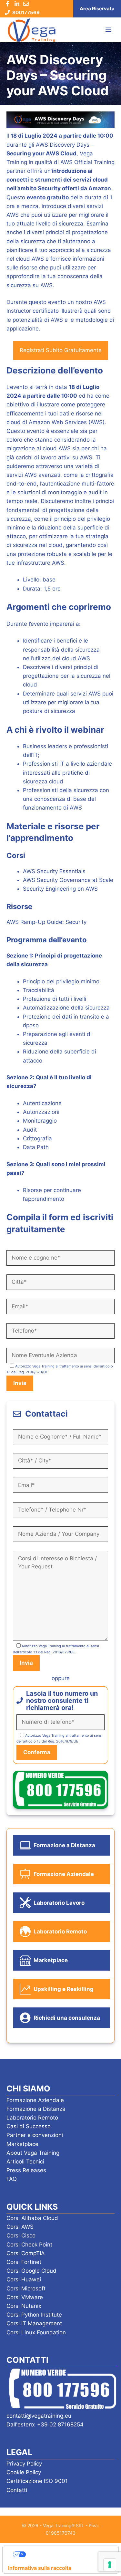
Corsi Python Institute (34, 2315)
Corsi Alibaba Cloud (32, 2218)
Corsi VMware (25, 2297)
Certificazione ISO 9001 (37, 2481)
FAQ (12, 2179)
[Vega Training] (32, 30)
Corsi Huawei (24, 2279)
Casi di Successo (29, 2126)
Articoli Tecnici (25, 2162)
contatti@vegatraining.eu (39, 2416)
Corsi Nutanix (24, 2306)
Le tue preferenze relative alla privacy (67, 2554)
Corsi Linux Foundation (36, 2332)
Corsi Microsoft (26, 2288)
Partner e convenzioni (35, 2135)
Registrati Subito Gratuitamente (61, 350)
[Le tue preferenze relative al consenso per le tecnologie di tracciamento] (110, 2565)
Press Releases (26, 2170)
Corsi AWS (20, 2227)
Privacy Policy (24, 2464)
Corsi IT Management (34, 2323)
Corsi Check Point (29, 2245)
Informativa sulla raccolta (40, 2568)
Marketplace (22, 2144)
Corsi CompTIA (26, 2253)
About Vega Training (33, 2153)
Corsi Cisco (21, 2236)
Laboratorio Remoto (32, 2118)
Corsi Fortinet (24, 2262)
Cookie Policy (24, 2472)
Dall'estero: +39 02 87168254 (45, 2424)
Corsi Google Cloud (31, 2271)
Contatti (17, 2490)
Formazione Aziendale (35, 2100)
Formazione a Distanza (36, 2109)
